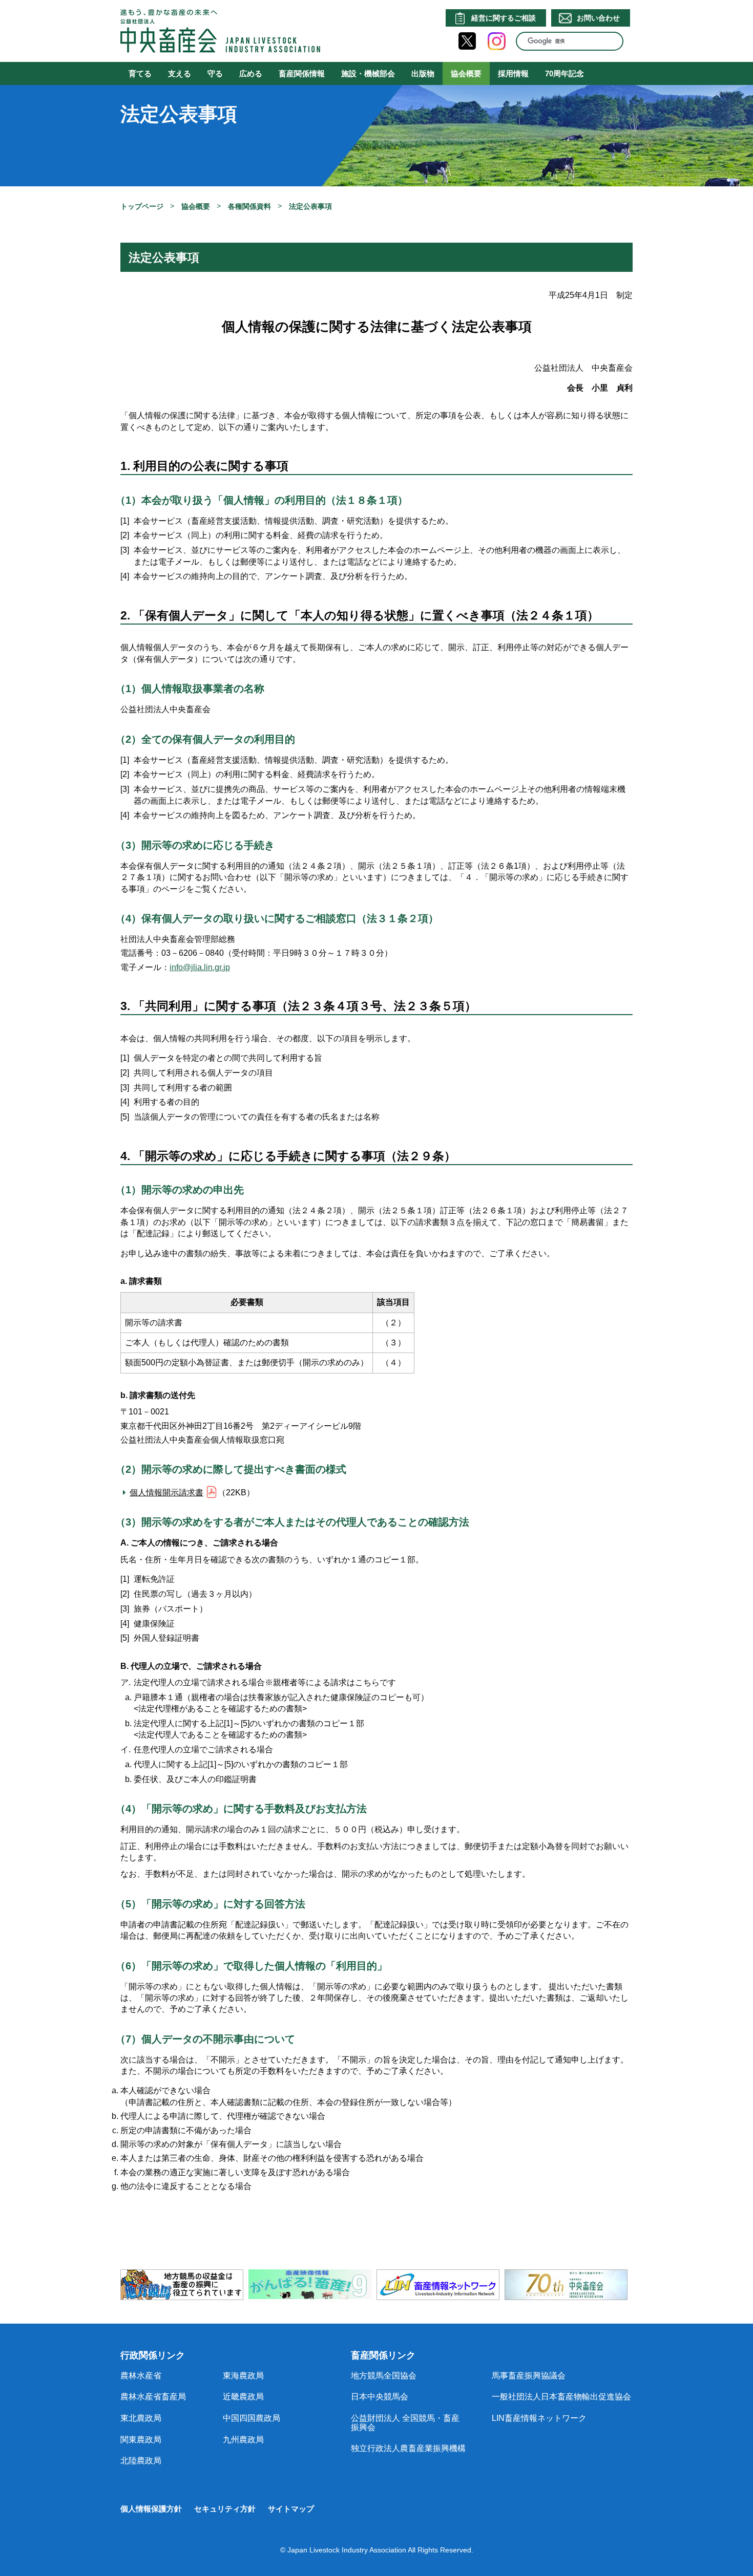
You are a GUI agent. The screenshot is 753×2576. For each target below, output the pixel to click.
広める (251, 73)
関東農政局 (141, 2440)
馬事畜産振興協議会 (529, 2376)
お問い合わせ (598, 18)
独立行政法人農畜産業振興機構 (408, 2448)
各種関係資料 (249, 206)
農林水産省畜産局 (153, 2397)
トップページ (142, 206)
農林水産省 (141, 2376)
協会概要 (466, 73)
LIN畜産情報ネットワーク (539, 2418)
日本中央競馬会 (380, 2397)
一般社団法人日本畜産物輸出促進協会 (561, 2397)
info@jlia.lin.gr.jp (200, 967)
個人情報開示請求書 (166, 1493)
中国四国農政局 (252, 2418)
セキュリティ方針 (225, 2509)
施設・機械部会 (368, 73)
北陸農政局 (141, 2461)
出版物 (423, 73)
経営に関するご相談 (504, 18)
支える (180, 73)
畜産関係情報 (302, 73)
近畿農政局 (243, 2397)
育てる (140, 73)
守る (215, 73)
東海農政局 (243, 2376)
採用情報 (513, 73)
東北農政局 (141, 2418)
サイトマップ (291, 2509)
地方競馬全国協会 (384, 2376)
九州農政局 (243, 2440)
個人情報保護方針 (151, 2509)
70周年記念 (564, 73)
